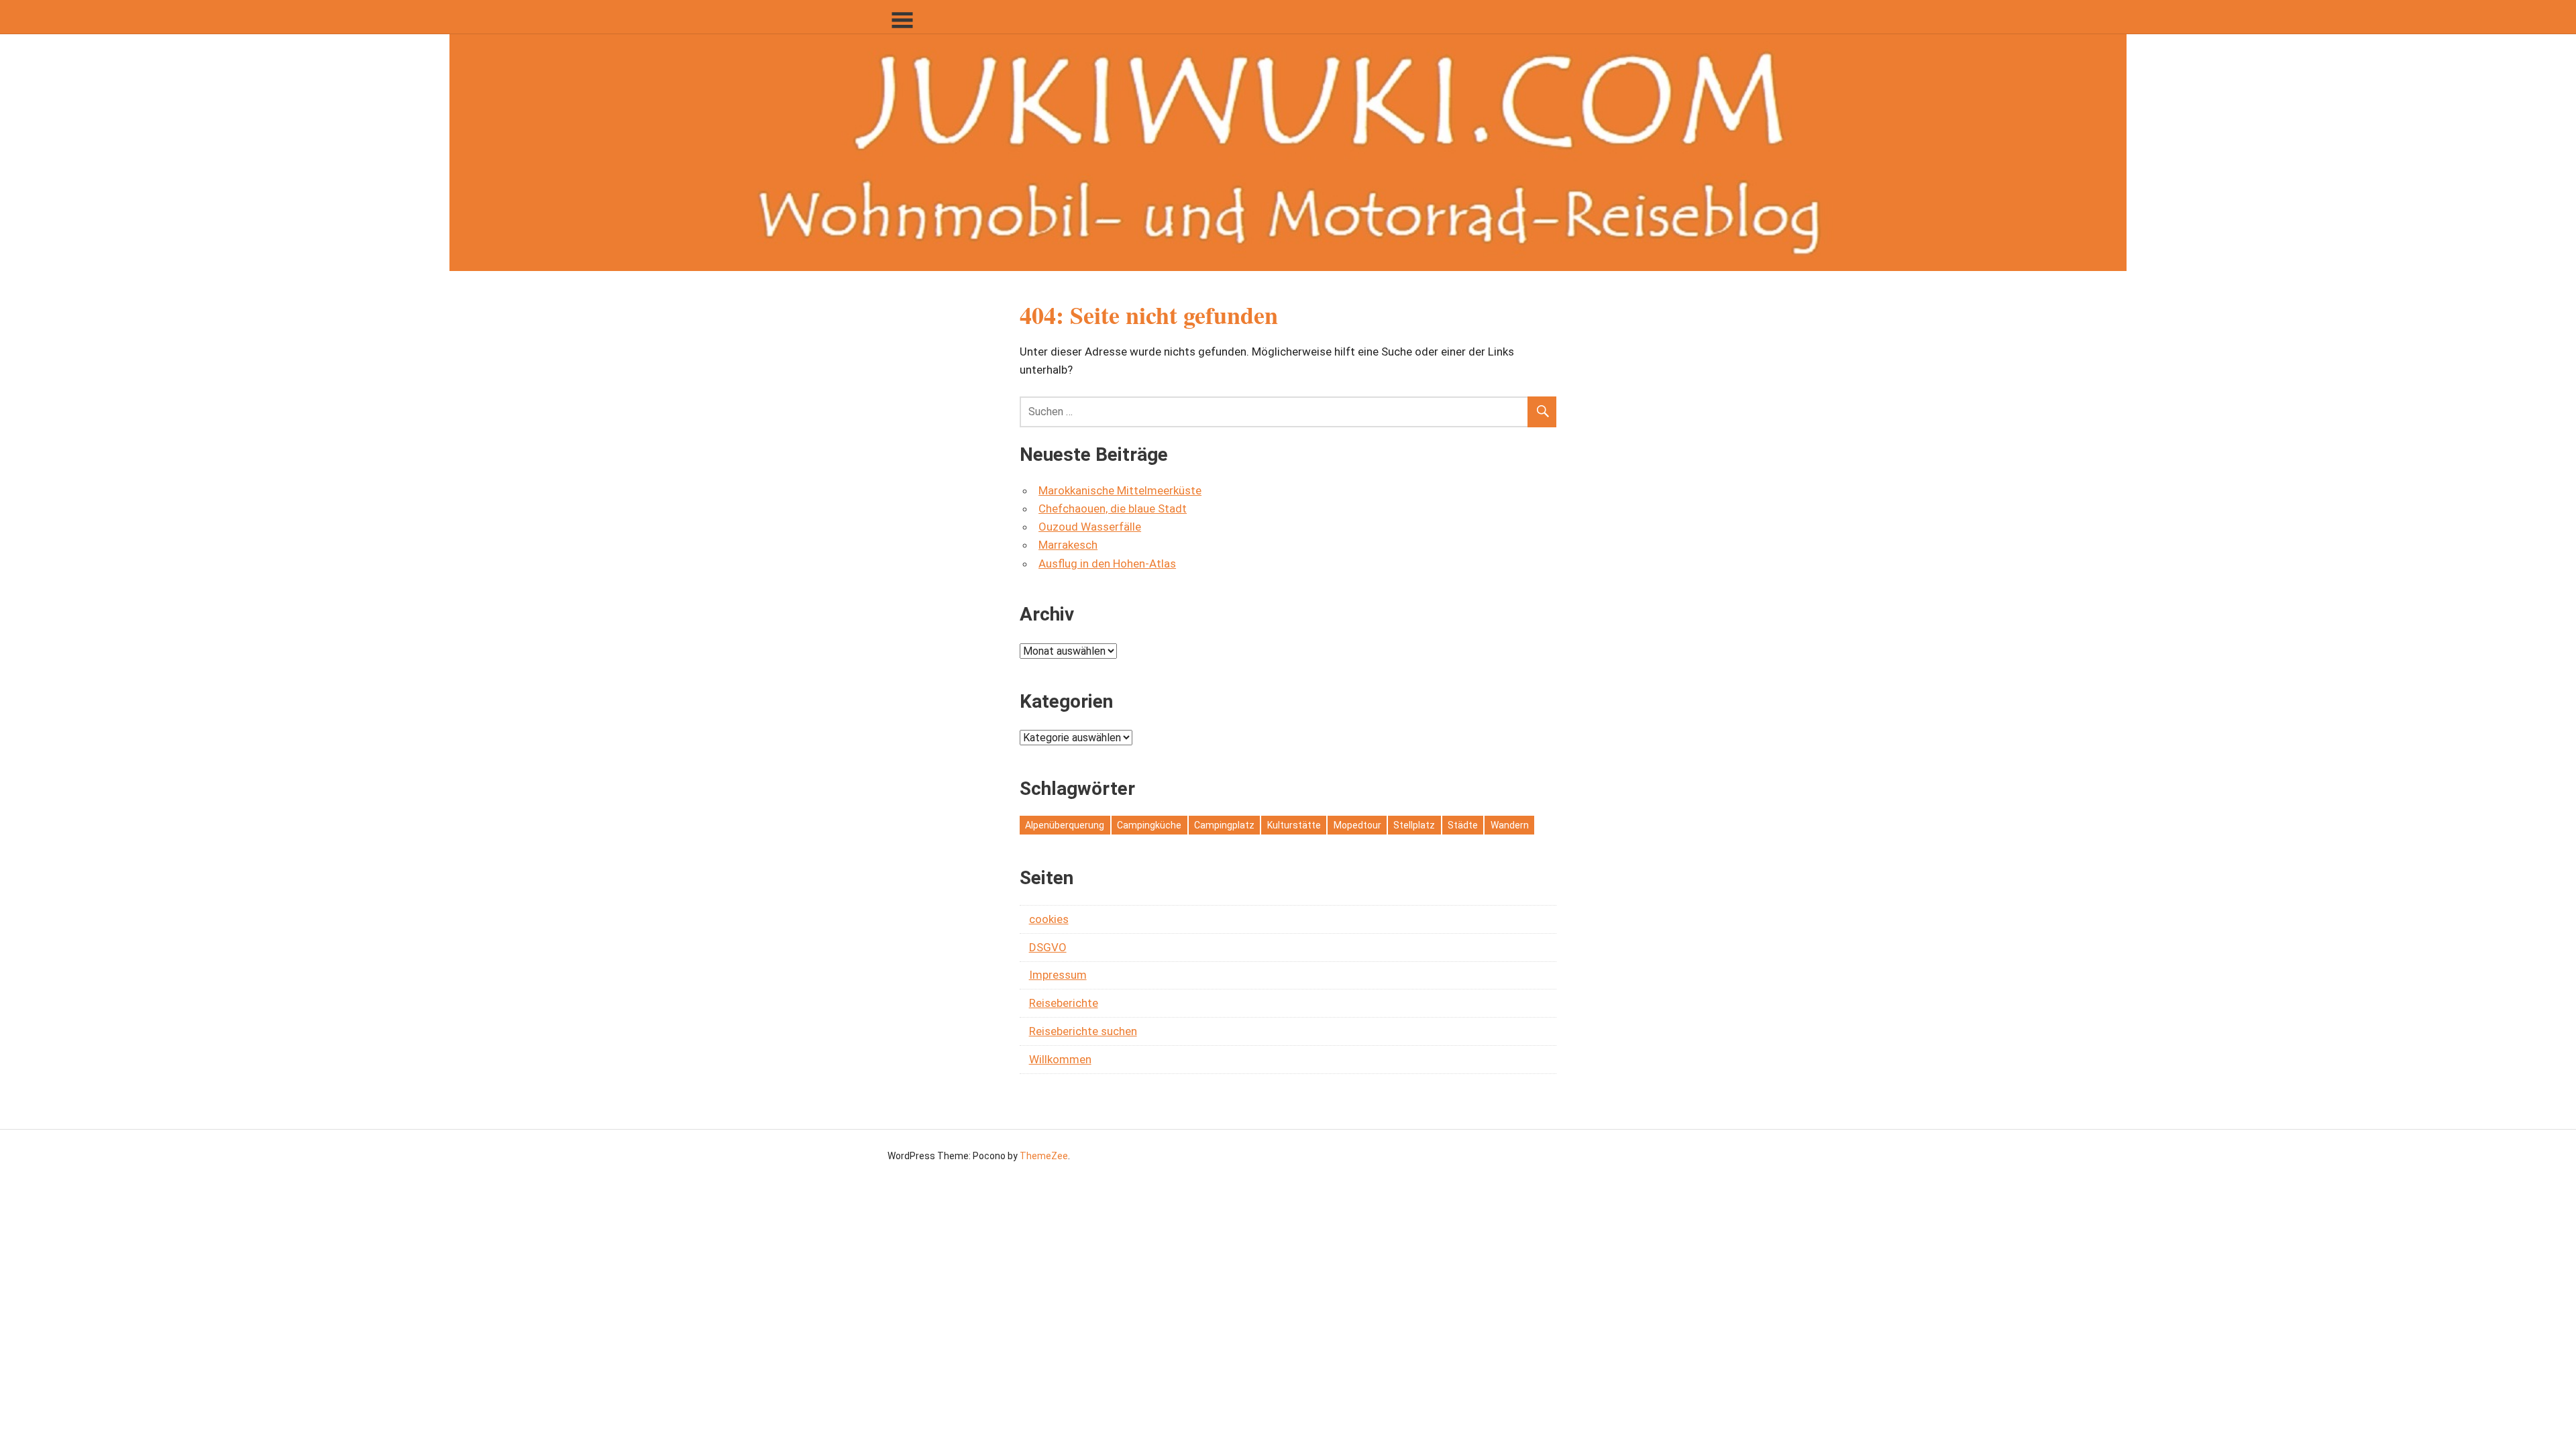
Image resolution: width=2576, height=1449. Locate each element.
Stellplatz (1414, 825)
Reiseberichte (1064, 1003)
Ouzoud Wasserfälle (1090, 527)
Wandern (1510, 825)
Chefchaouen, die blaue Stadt (1113, 508)
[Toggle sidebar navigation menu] (902, 20)
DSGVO (1048, 947)
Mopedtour (1357, 825)
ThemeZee (1044, 1156)
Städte (1463, 825)
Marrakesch (1068, 545)
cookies (1049, 919)
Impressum (1058, 975)
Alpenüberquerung (1065, 825)
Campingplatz (1224, 825)
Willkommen (1060, 1059)
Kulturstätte (1294, 825)
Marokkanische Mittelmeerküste (1120, 490)
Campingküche (1149, 825)
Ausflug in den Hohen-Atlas (1107, 563)
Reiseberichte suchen (1083, 1031)
